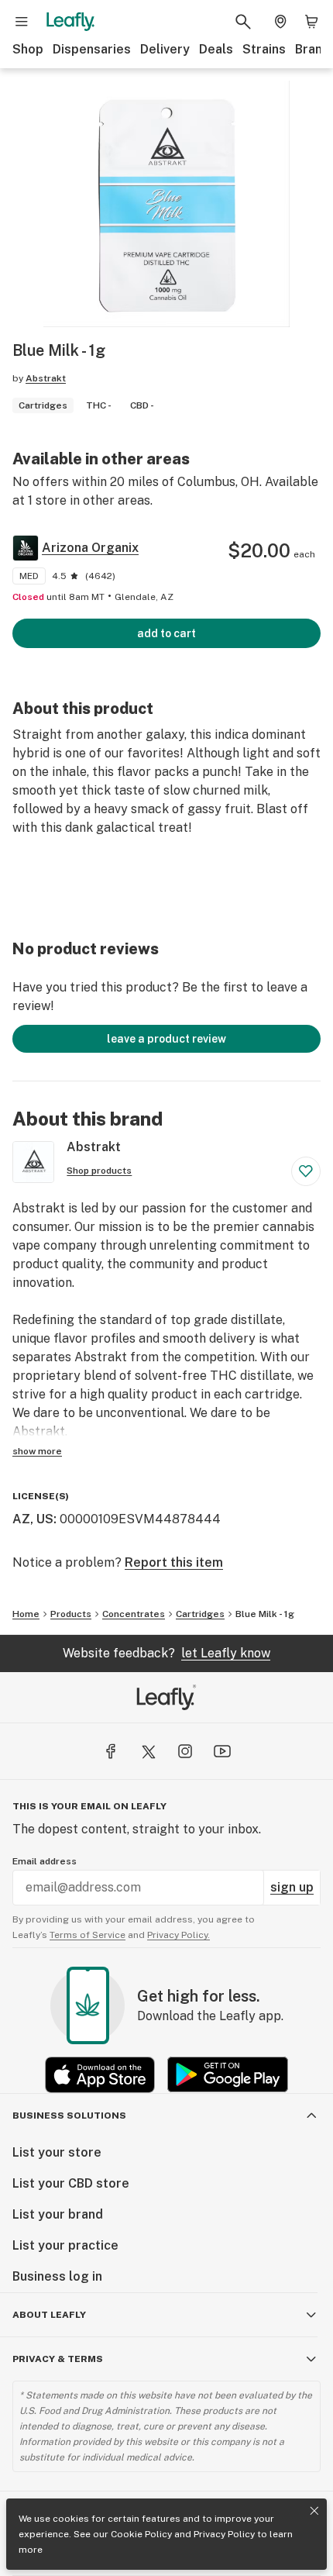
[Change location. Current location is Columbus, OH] (280, 22)
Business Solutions (69, 2116)
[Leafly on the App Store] (100, 2075)
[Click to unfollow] (306, 1171)
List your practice (65, 2245)
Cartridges (200, 1614)
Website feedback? (166, 1653)
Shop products (99, 1171)
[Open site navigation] (22, 22)
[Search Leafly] (243, 22)
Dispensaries (92, 49)
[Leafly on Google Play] (228, 2075)
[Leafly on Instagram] (185, 1751)
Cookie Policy (141, 2534)
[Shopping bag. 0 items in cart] (311, 22)
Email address (45, 1861)
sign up (292, 1887)
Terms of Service (88, 1935)
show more (37, 1451)
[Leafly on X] (148, 1751)
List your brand (58, 2214)
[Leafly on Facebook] (111, 1751)
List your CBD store (71, 2183)
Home (26, 1614)
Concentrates (134, 1614)
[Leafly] (70, 22)
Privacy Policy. (179, 1935)
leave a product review (166, 1039)
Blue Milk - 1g (265, 1614)
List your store (57, 2152)
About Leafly (49, 2315)
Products (71, 1614)
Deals (216, 49)
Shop (28, 49)
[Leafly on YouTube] (222, 1751)
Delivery (165, 49)
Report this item (174, 1562)
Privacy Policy (224, 2534)
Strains (264, 49)
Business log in (57, 2276)
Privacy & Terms (58, 2359)
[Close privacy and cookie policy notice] (314, 2511)
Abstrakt (46, 378)
